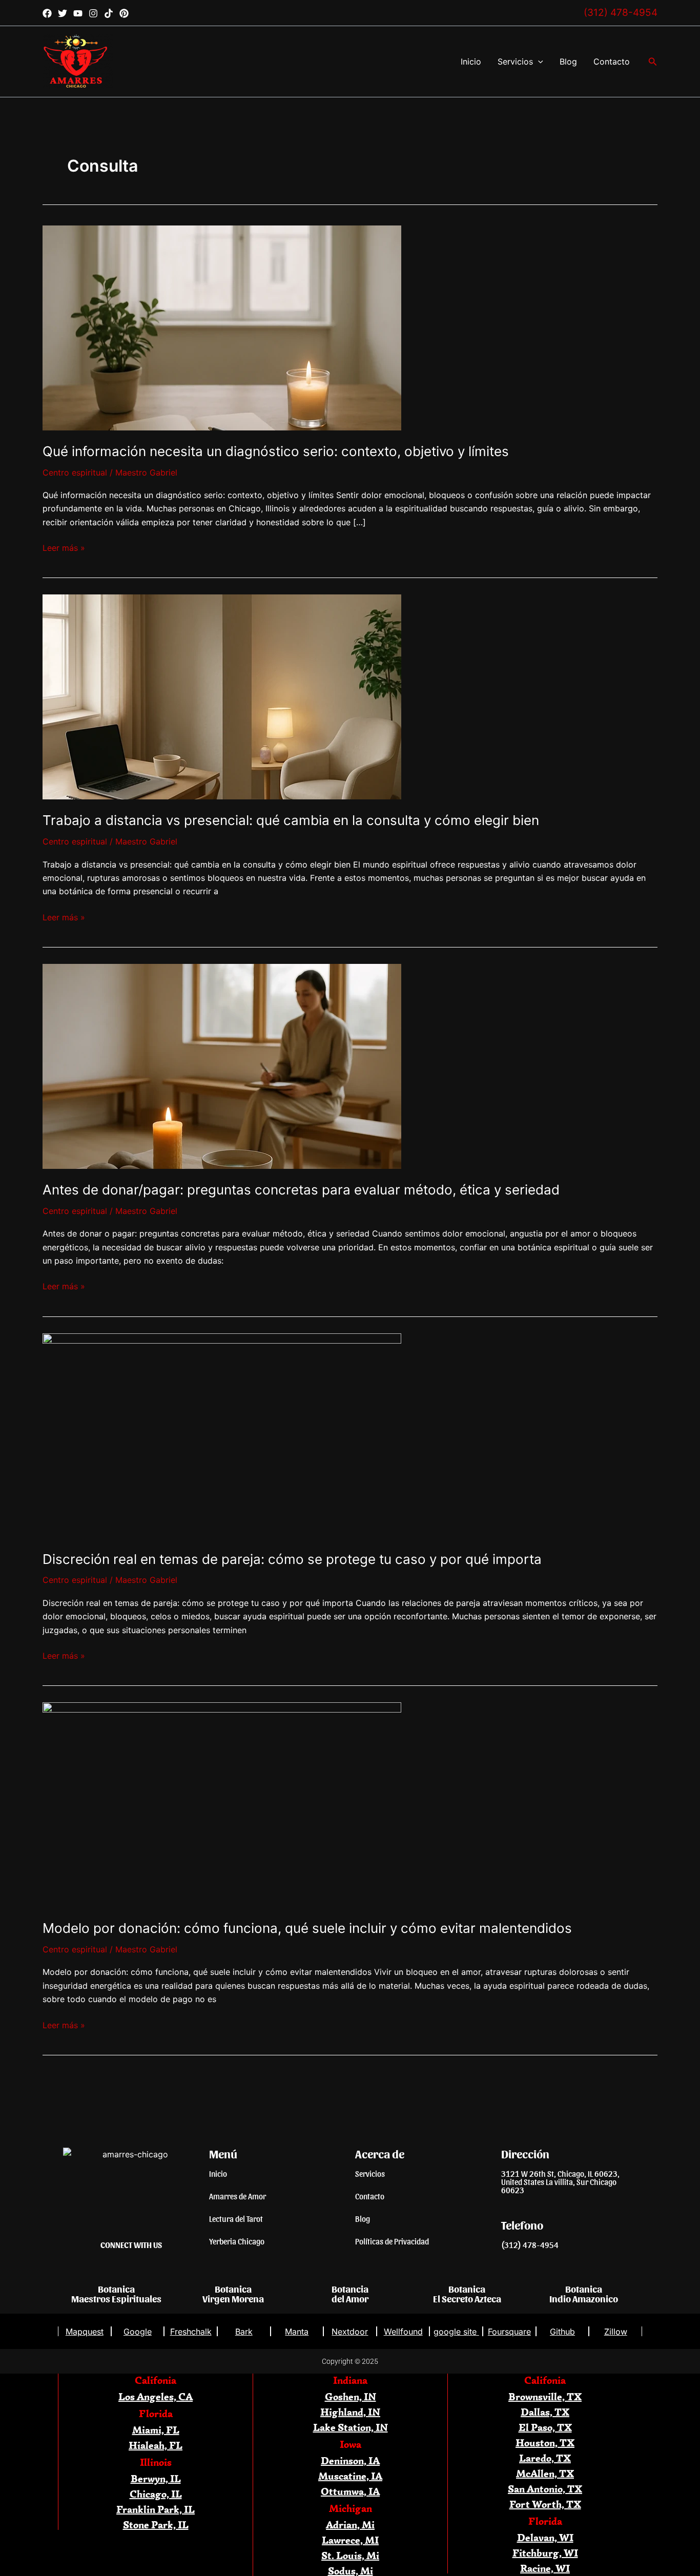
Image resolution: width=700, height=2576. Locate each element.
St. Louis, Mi (350, 2555)
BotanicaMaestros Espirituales (116, 2293)
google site (456, 2332)
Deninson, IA (350, 2460)
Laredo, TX (545, 2458)
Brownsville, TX (545, 2396)
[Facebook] (47, 13)
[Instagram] (93, 13)
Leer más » (64, 547)
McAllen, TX (545, 2473)
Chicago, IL (156, 2494)
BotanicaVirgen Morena (233, 2293)
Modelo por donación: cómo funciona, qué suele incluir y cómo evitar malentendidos (307, 1928)
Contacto (612, 61)
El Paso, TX (545, 2427)
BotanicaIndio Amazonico (584, 2293)
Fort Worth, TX (545, 2504)
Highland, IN (350, 2412)
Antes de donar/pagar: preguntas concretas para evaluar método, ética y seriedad (301, 1190)
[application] (538, 61)
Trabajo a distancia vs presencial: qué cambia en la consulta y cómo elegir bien (291, 820)
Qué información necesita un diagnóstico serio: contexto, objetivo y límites (276, 451)
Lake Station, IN (351, 2427)
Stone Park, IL (156, 2525)
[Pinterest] (124, 13)
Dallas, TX (545, 2412)
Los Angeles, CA (156, 2396)
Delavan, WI (545, 2537)
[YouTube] (78, 13)
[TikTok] (109, 13)
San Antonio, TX (545, 2489)
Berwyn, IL (156, 2478)
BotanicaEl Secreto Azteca (467, 2293)
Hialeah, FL (156, 2445)
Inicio (471, 61)
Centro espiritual (75, 472)
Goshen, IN (351, 2396)
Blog (568, 61)
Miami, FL (156, 2430)
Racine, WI (545, 2568)
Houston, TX (545, 2443)
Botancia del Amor (350, 2293)
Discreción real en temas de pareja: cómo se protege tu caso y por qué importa (292, 1559)
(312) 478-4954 (621, 13)
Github (562, 2332)
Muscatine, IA (350, 2476)
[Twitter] (63, 13)
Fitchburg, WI (545, 2553)
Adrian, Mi (350, 2525)
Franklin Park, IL (156, 2509)
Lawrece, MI (350, 2540)
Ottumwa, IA (350, 2491)
